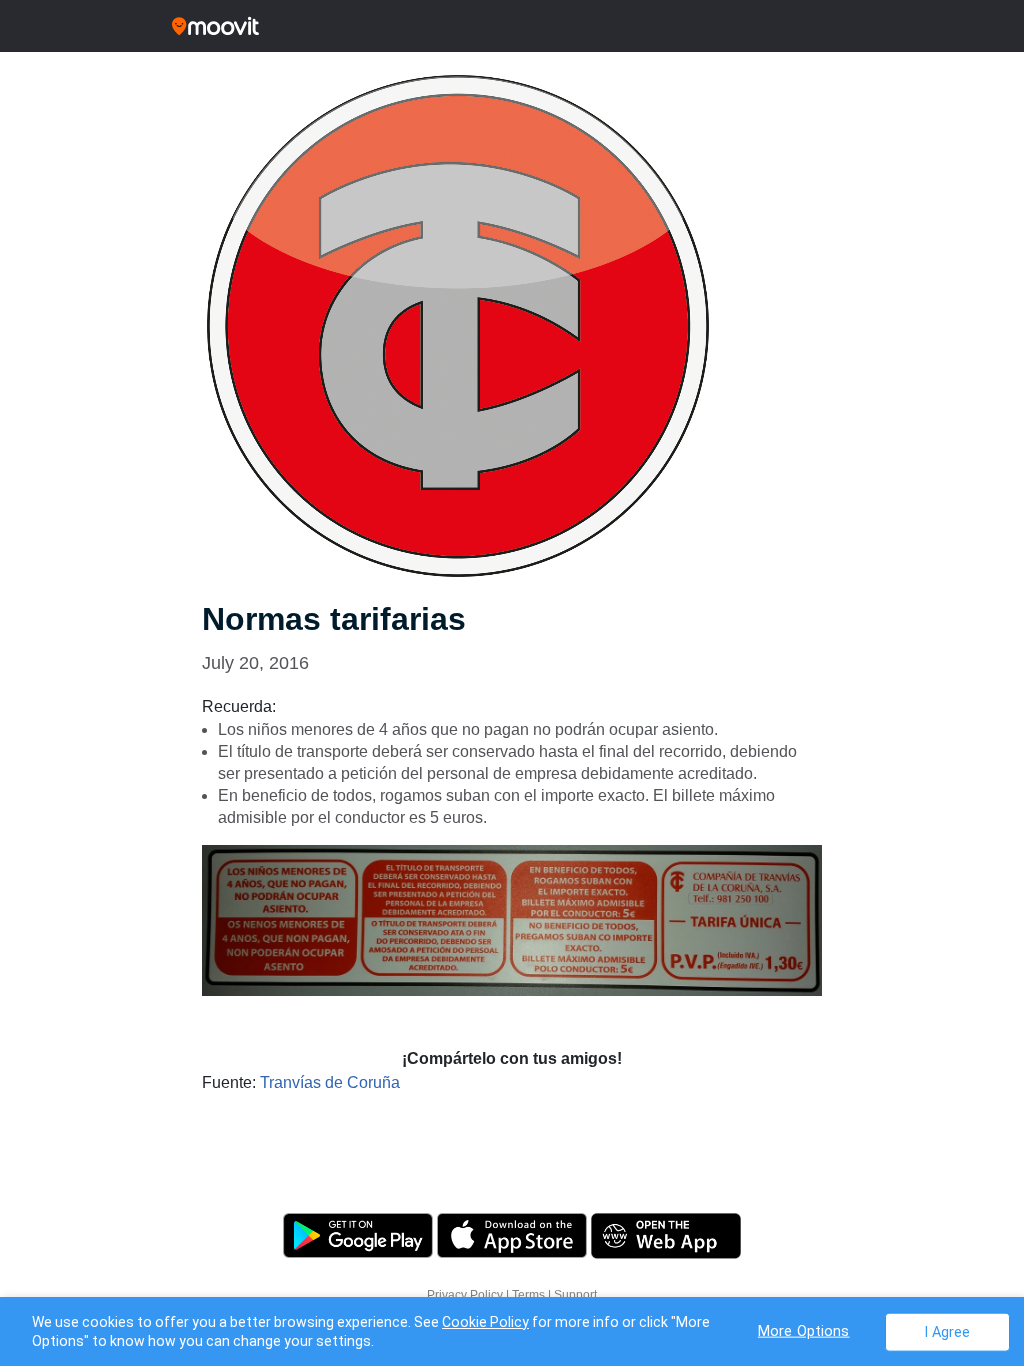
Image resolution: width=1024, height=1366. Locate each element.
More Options (804, 1330)
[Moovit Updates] (512, 26)
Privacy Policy (465, 1295)
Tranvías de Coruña (330, 1082)
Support (575, 1295)
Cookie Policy (485, 1322)
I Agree (947, 1331)
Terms (528, 1295)
